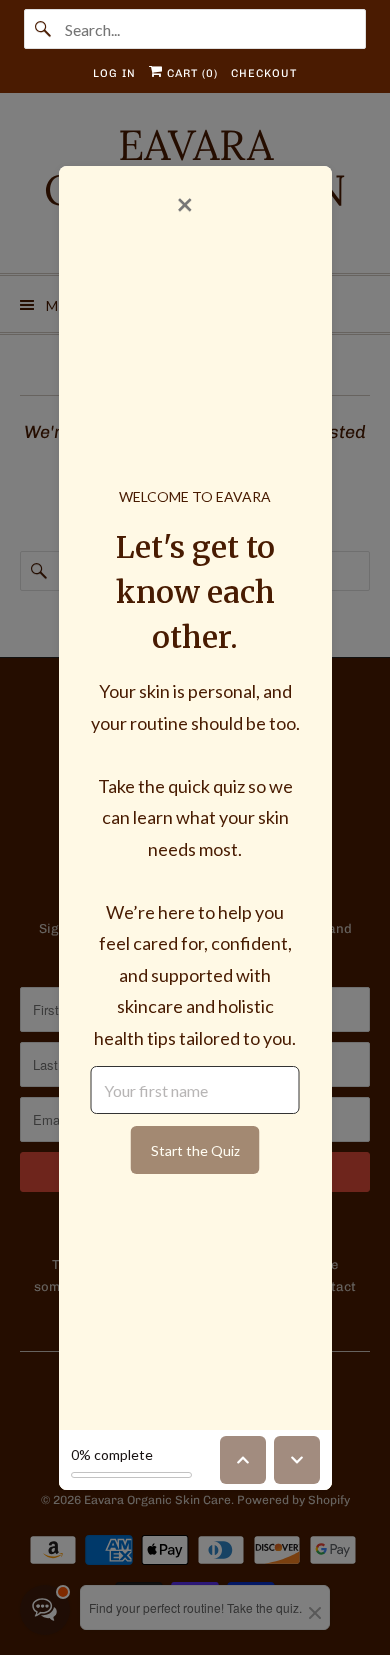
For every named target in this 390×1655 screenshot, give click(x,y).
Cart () (190, 73)
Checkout (264, 73)
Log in (114, 73)
